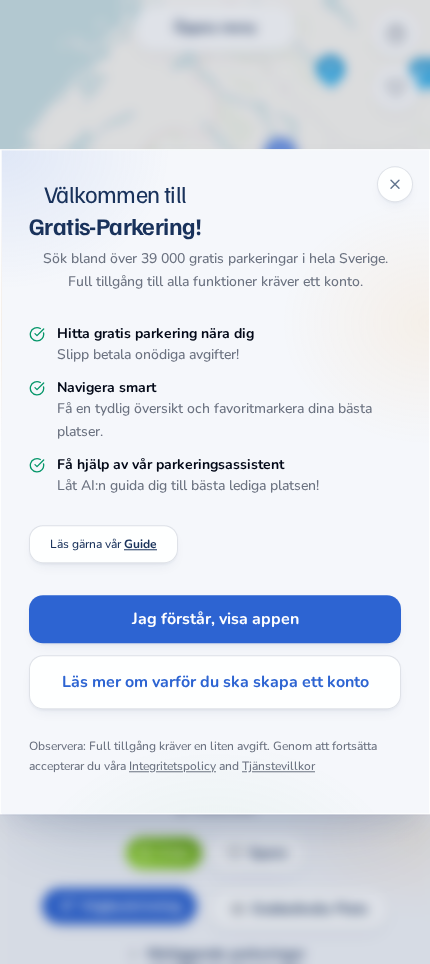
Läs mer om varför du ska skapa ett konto (215, 683)
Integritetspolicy (172, 766)
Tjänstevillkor (278, 766)
